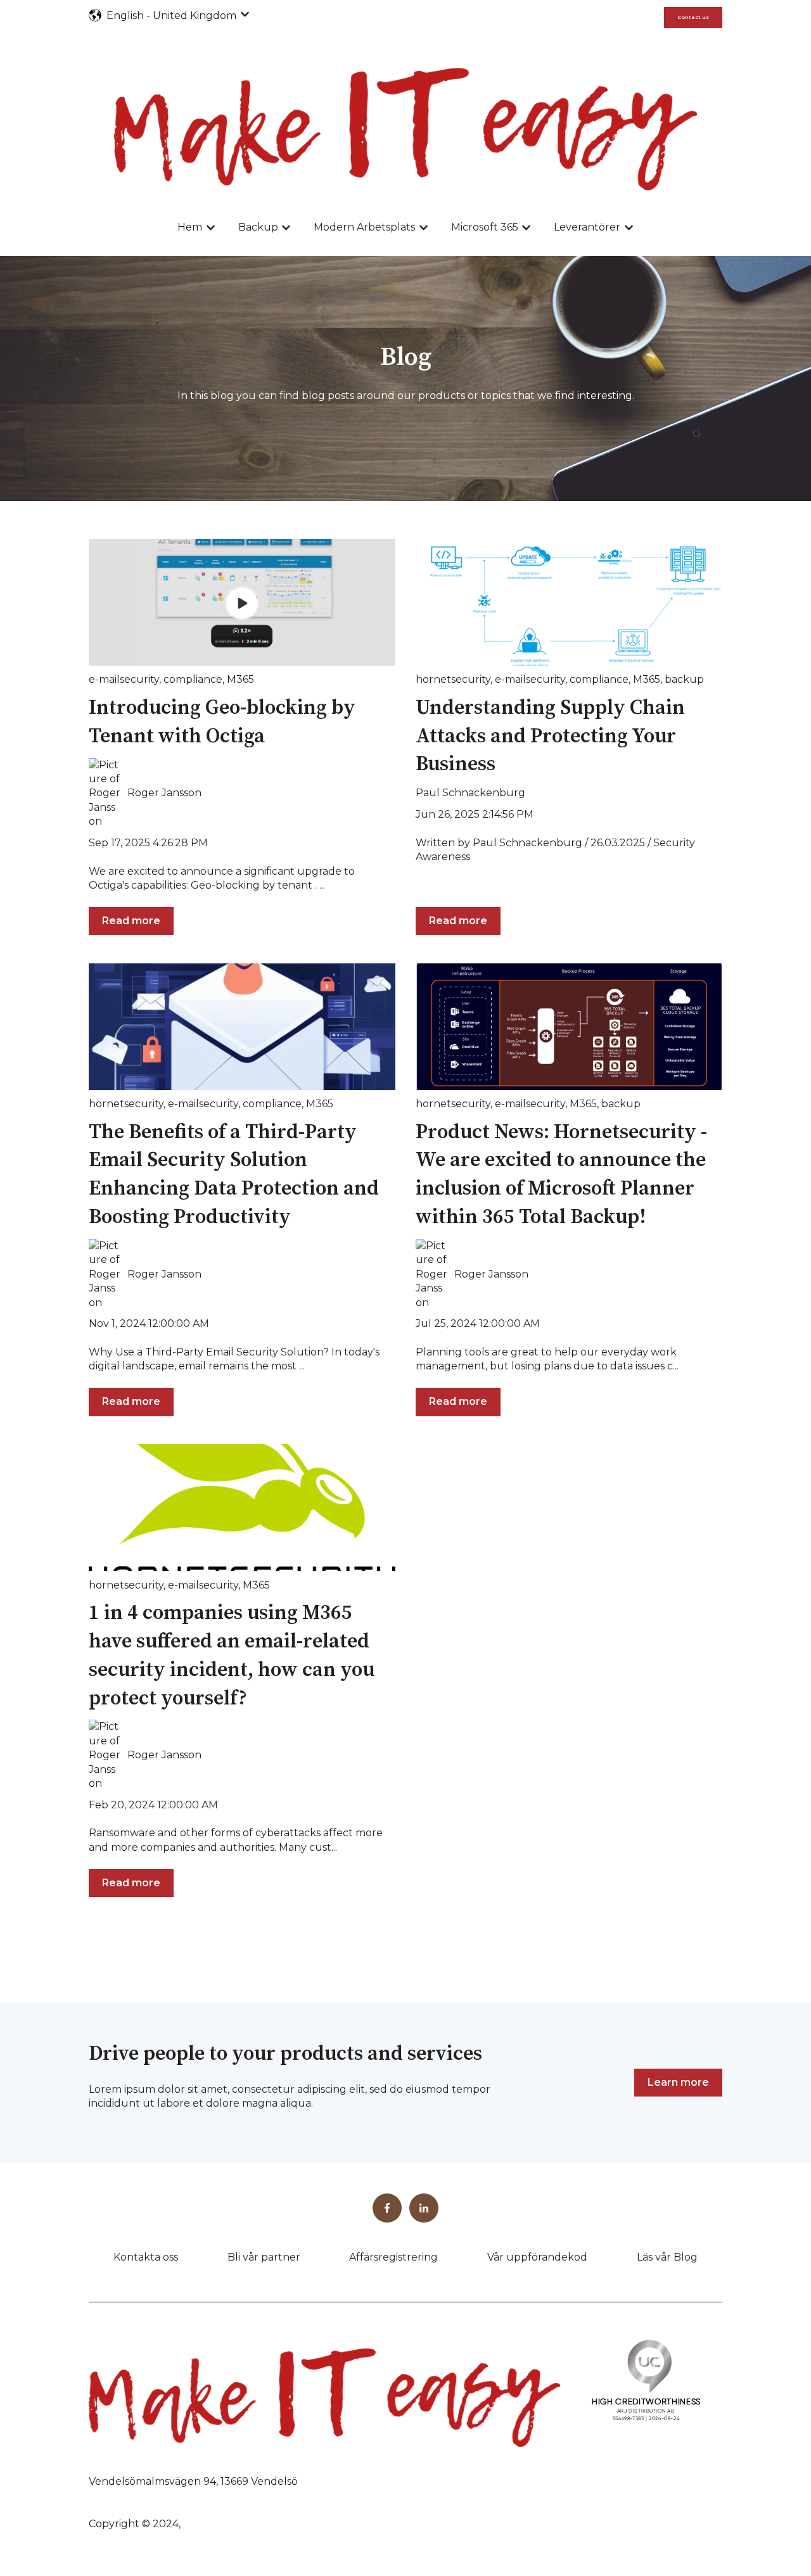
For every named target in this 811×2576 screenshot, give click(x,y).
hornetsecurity (453, 679)
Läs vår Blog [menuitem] (667, 2257)
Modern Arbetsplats (364, 227)
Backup (258, 227)
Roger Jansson (164, 793)
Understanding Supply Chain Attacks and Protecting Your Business (550, 737)
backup (684, 679)
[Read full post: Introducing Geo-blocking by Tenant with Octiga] (242, 602)
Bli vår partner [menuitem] (264, 2257)
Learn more (678, 2082)
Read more (131, 921)
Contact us (693, 17)
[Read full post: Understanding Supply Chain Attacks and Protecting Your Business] (569, 602)
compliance (193, 679)
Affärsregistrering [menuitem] (393, 2257)
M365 (240, 679)
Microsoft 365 (485, 227)
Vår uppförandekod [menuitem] (537, 2257)
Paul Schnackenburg (470, 793)
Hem (190, 227)
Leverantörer (587, 227)
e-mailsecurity (124, 679)
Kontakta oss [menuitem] (146, 2257)
